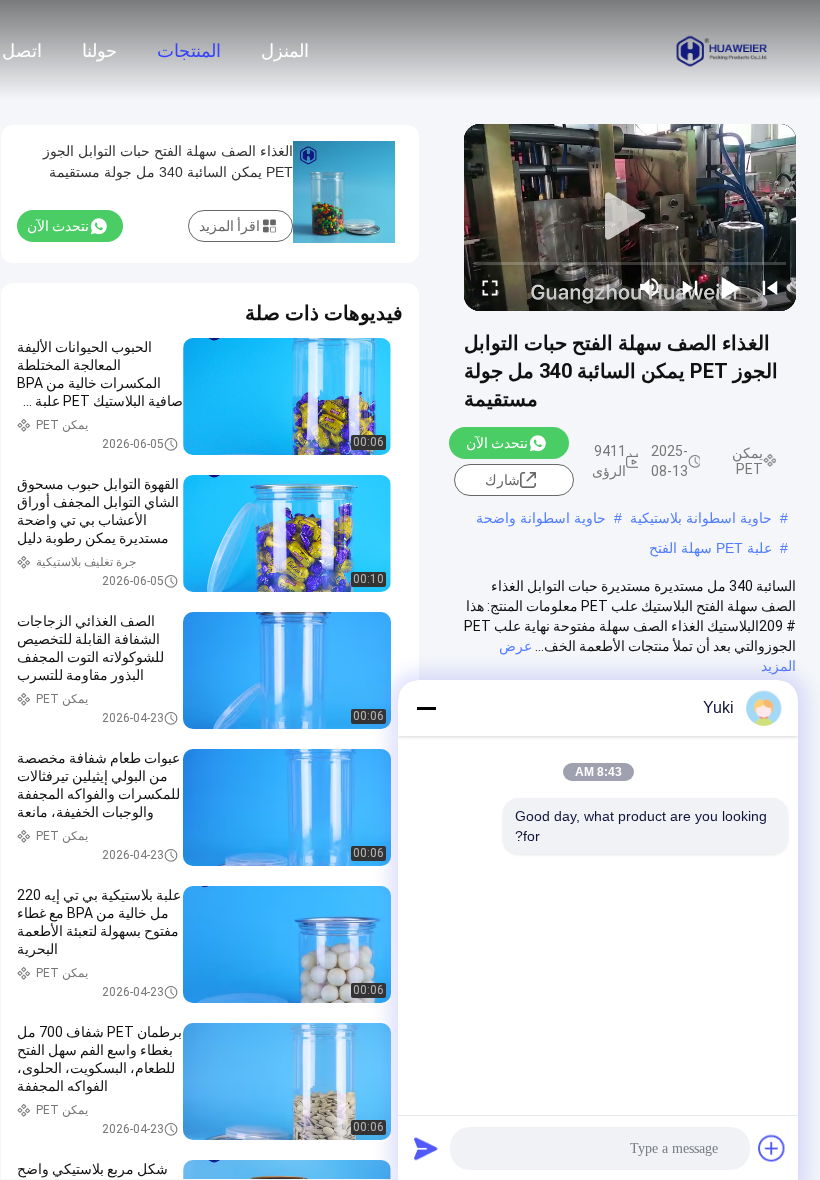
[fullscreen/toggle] (490, 287)
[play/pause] (730, 287)
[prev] (770, 287)
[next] (690, 287)
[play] (630, 217)
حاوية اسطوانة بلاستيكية (701, 518)
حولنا (99, 51)
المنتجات (189, 51)
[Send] (426, 1148)
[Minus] (426, 708)
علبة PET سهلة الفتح (710, 548)
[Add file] (772, 1148)
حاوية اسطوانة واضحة (541, 518)
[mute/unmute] (650, 287)
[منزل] (722, 50)
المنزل (285, 51)
